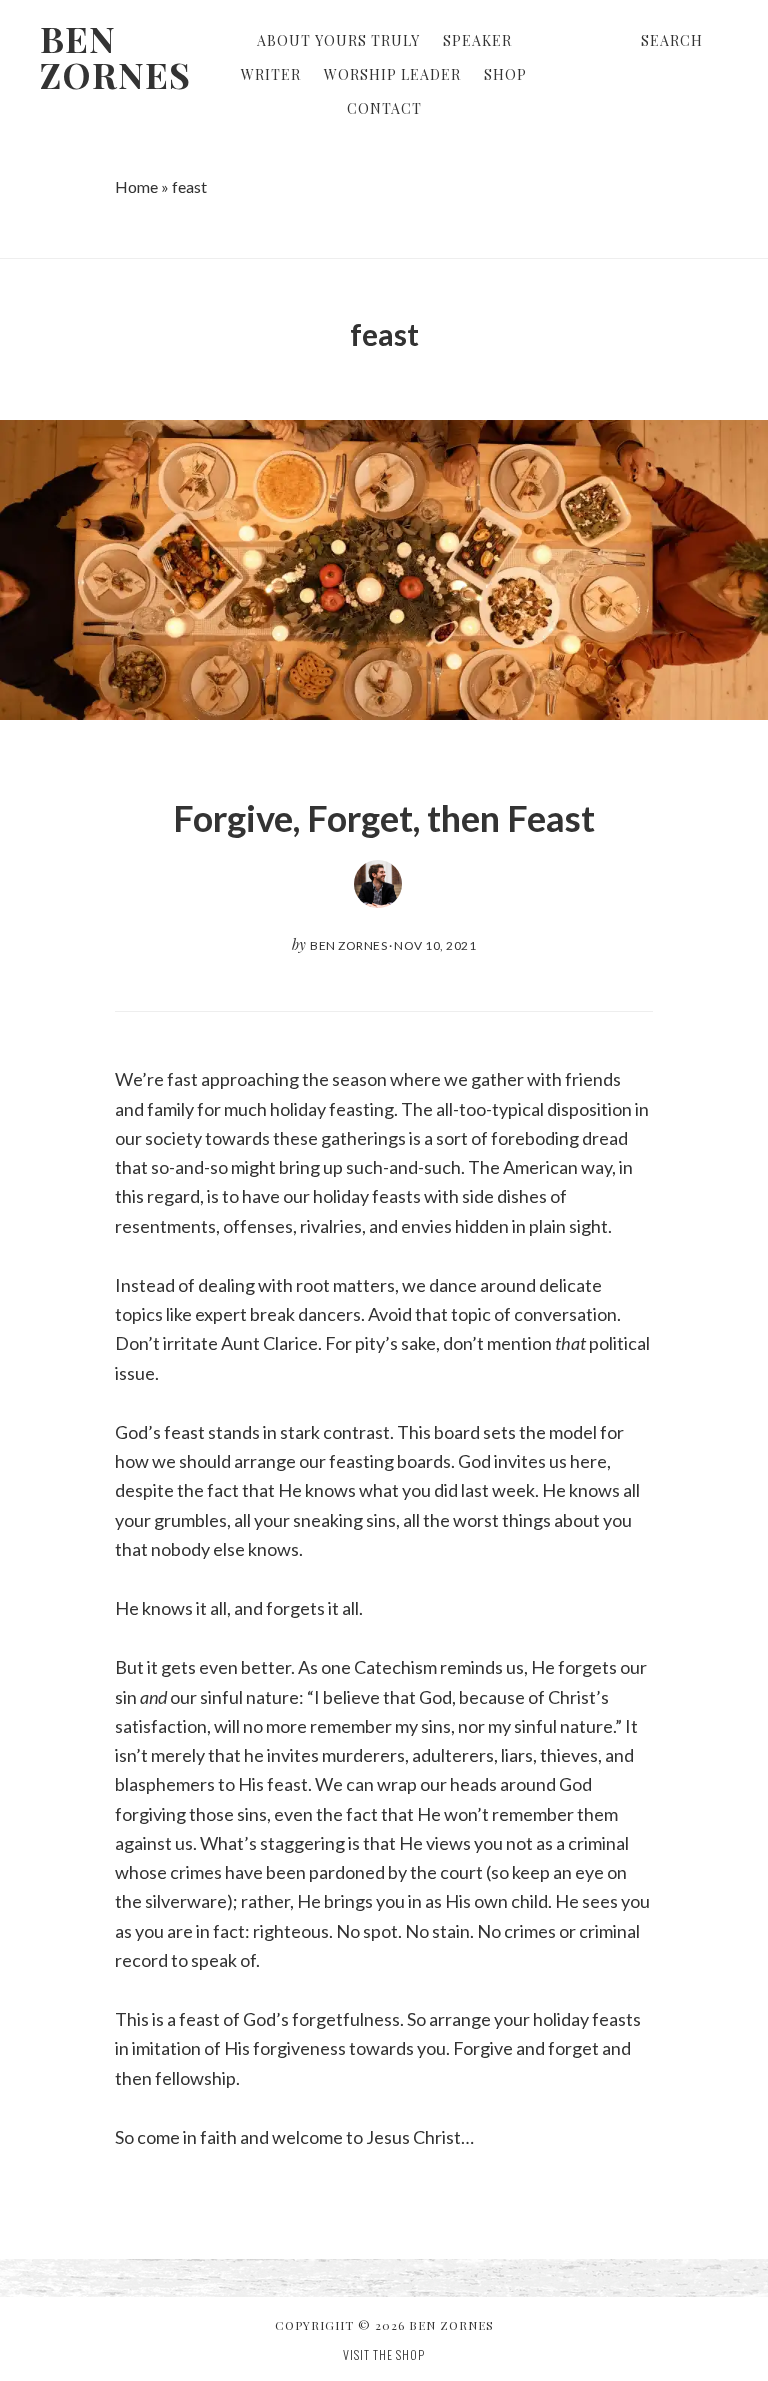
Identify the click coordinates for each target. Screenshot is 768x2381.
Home (136, 186)
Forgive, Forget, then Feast (384, 818)
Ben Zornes (115, 56)
